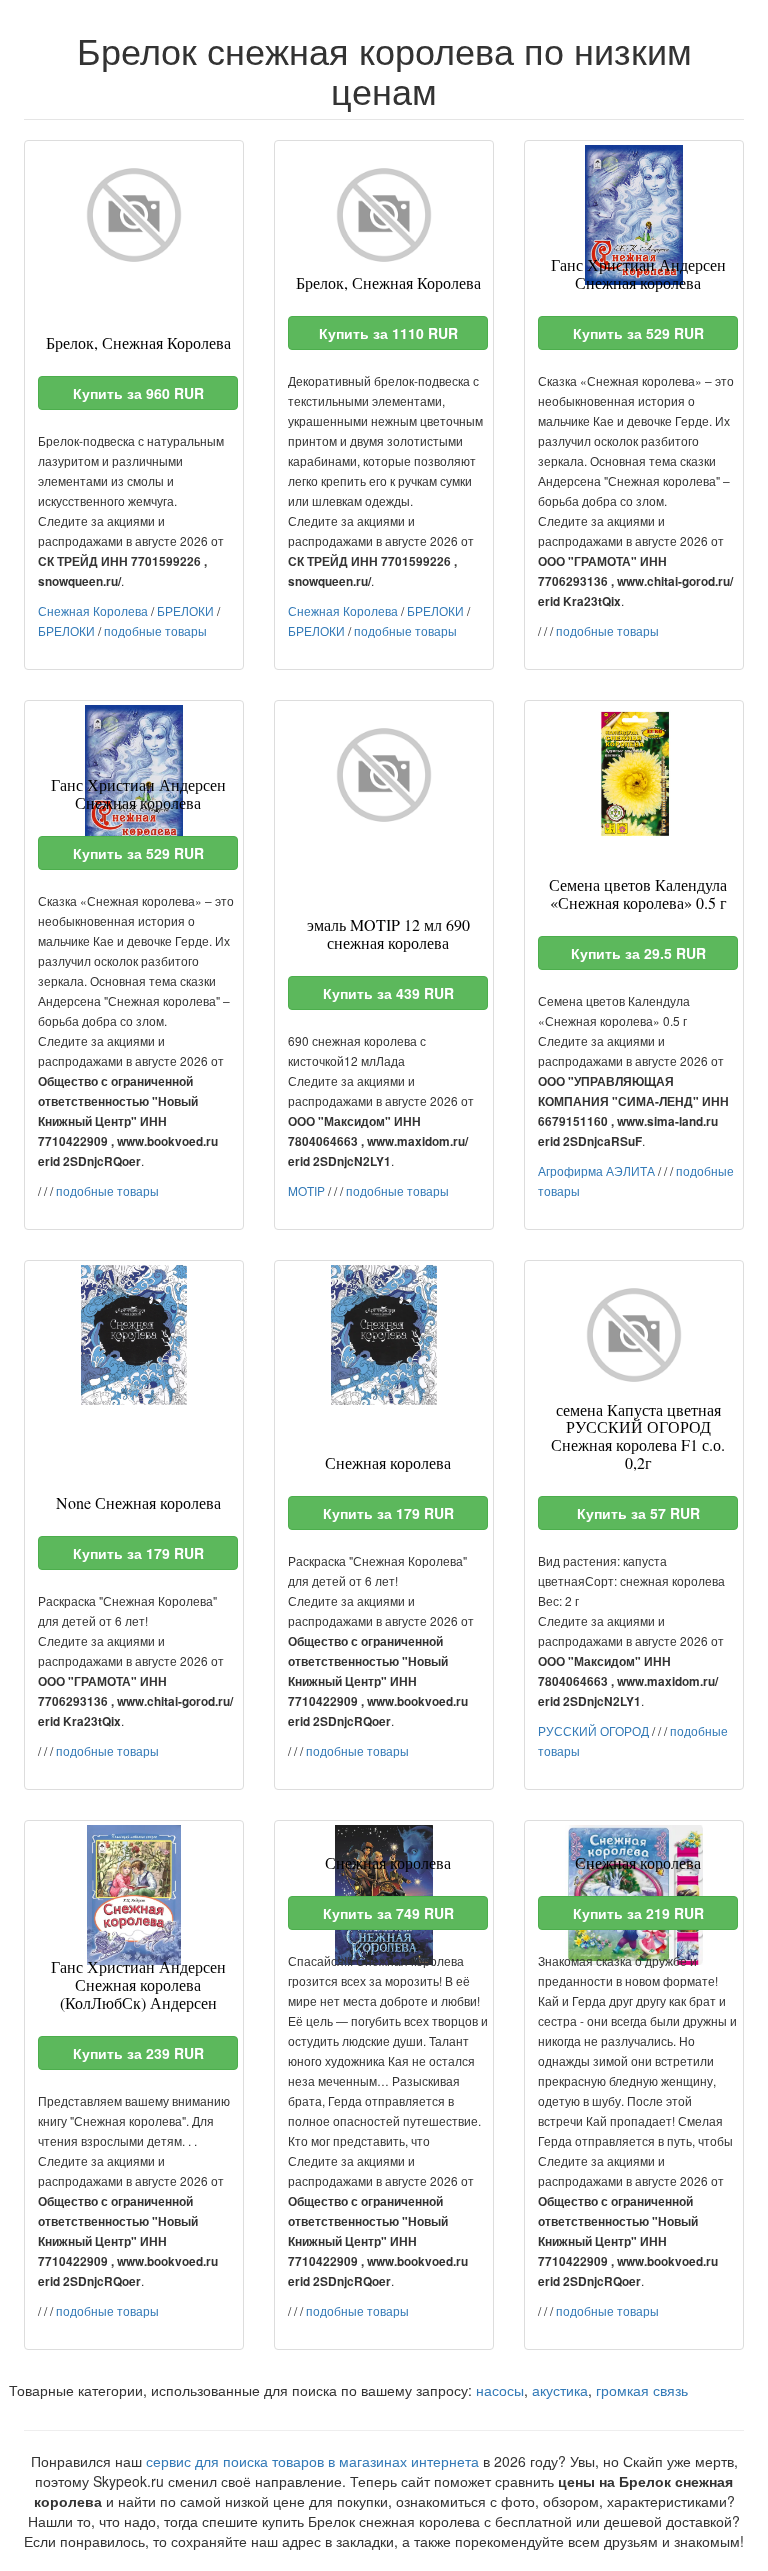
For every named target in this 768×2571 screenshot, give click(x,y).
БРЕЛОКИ (185, 610)
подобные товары (155, 630)
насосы (500, 2390)
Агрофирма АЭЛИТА (596, 1170)
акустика (560, 2390)
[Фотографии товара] (134, 215)
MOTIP (306, 1190)
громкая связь (642, 2390)
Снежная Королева (93, 610)
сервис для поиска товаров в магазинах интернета (312, 2461)
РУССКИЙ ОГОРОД (593, 1730)
